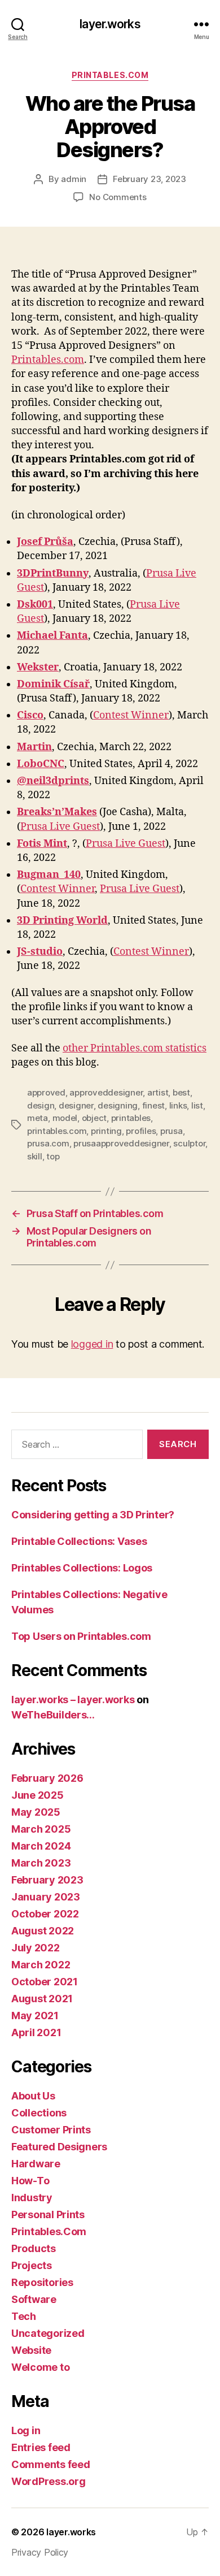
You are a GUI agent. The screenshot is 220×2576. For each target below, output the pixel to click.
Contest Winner (131, 715)
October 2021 (45, 1982)
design (41, 1105)
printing (106, 1131)
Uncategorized (48, 2333)
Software (34, 2299)
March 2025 (41, 1829)
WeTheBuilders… (53, 1715)
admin (74, 179)
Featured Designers (59, 2147)
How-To (30, 2181)
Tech (24, 2316)
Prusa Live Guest (60, 827)
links (178, 1105)
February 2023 (47, 1880)
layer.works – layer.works (73, 1700)
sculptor (189, 1143)
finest (153, 1105)
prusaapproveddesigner (121, 1143)
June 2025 (38, 1795)
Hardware (36, 2164)
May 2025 (36, 1812)
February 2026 (47, 1778)
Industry (32, 2198)
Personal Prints (48, 2215)
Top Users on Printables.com (81, 1636)
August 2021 (42, 1999)
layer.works (110, 24)
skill (35, 1156)
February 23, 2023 (149, 179)
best (181, 1092)
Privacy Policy (40, 2552)
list (197, 1105)
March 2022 (41, 1965)
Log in (26, 2430)
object (94, 1118)
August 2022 (43, 1931)
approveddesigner (106, 1092)
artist (158, 1092)
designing (118, 1105)
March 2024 (41, 1846)
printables (131, 1118)
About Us (33, 2096)
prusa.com (48, 1143)
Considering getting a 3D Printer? (93, 1515)
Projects (32, 2265)
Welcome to (40, 2367)
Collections (39, 2113)
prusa (171, 1131)
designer (76, 1105)
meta (38, 1118)
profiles (141, 1131)
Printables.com (48, 360)
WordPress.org (49, 2481)
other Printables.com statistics (135, 1048)
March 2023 (41, 1863)
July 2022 (36, 1948)
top (53, 1156)
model (65, 1118)
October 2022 (45, 1914)
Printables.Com (110, 75)
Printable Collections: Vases (79, 1541)
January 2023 (46, 1897)
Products (34, 2248)
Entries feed (41, 2447)
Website (31, 2350)
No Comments (118, 197)
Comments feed (51, 2464)
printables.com (57, 1131)
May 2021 (35, 2016)
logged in (92, 1344)
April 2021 (36, 2032)
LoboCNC (41, 764)
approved (46, 1092)
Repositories (42, 2282)
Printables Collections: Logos (82, 1568)
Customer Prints (51, 2130)
